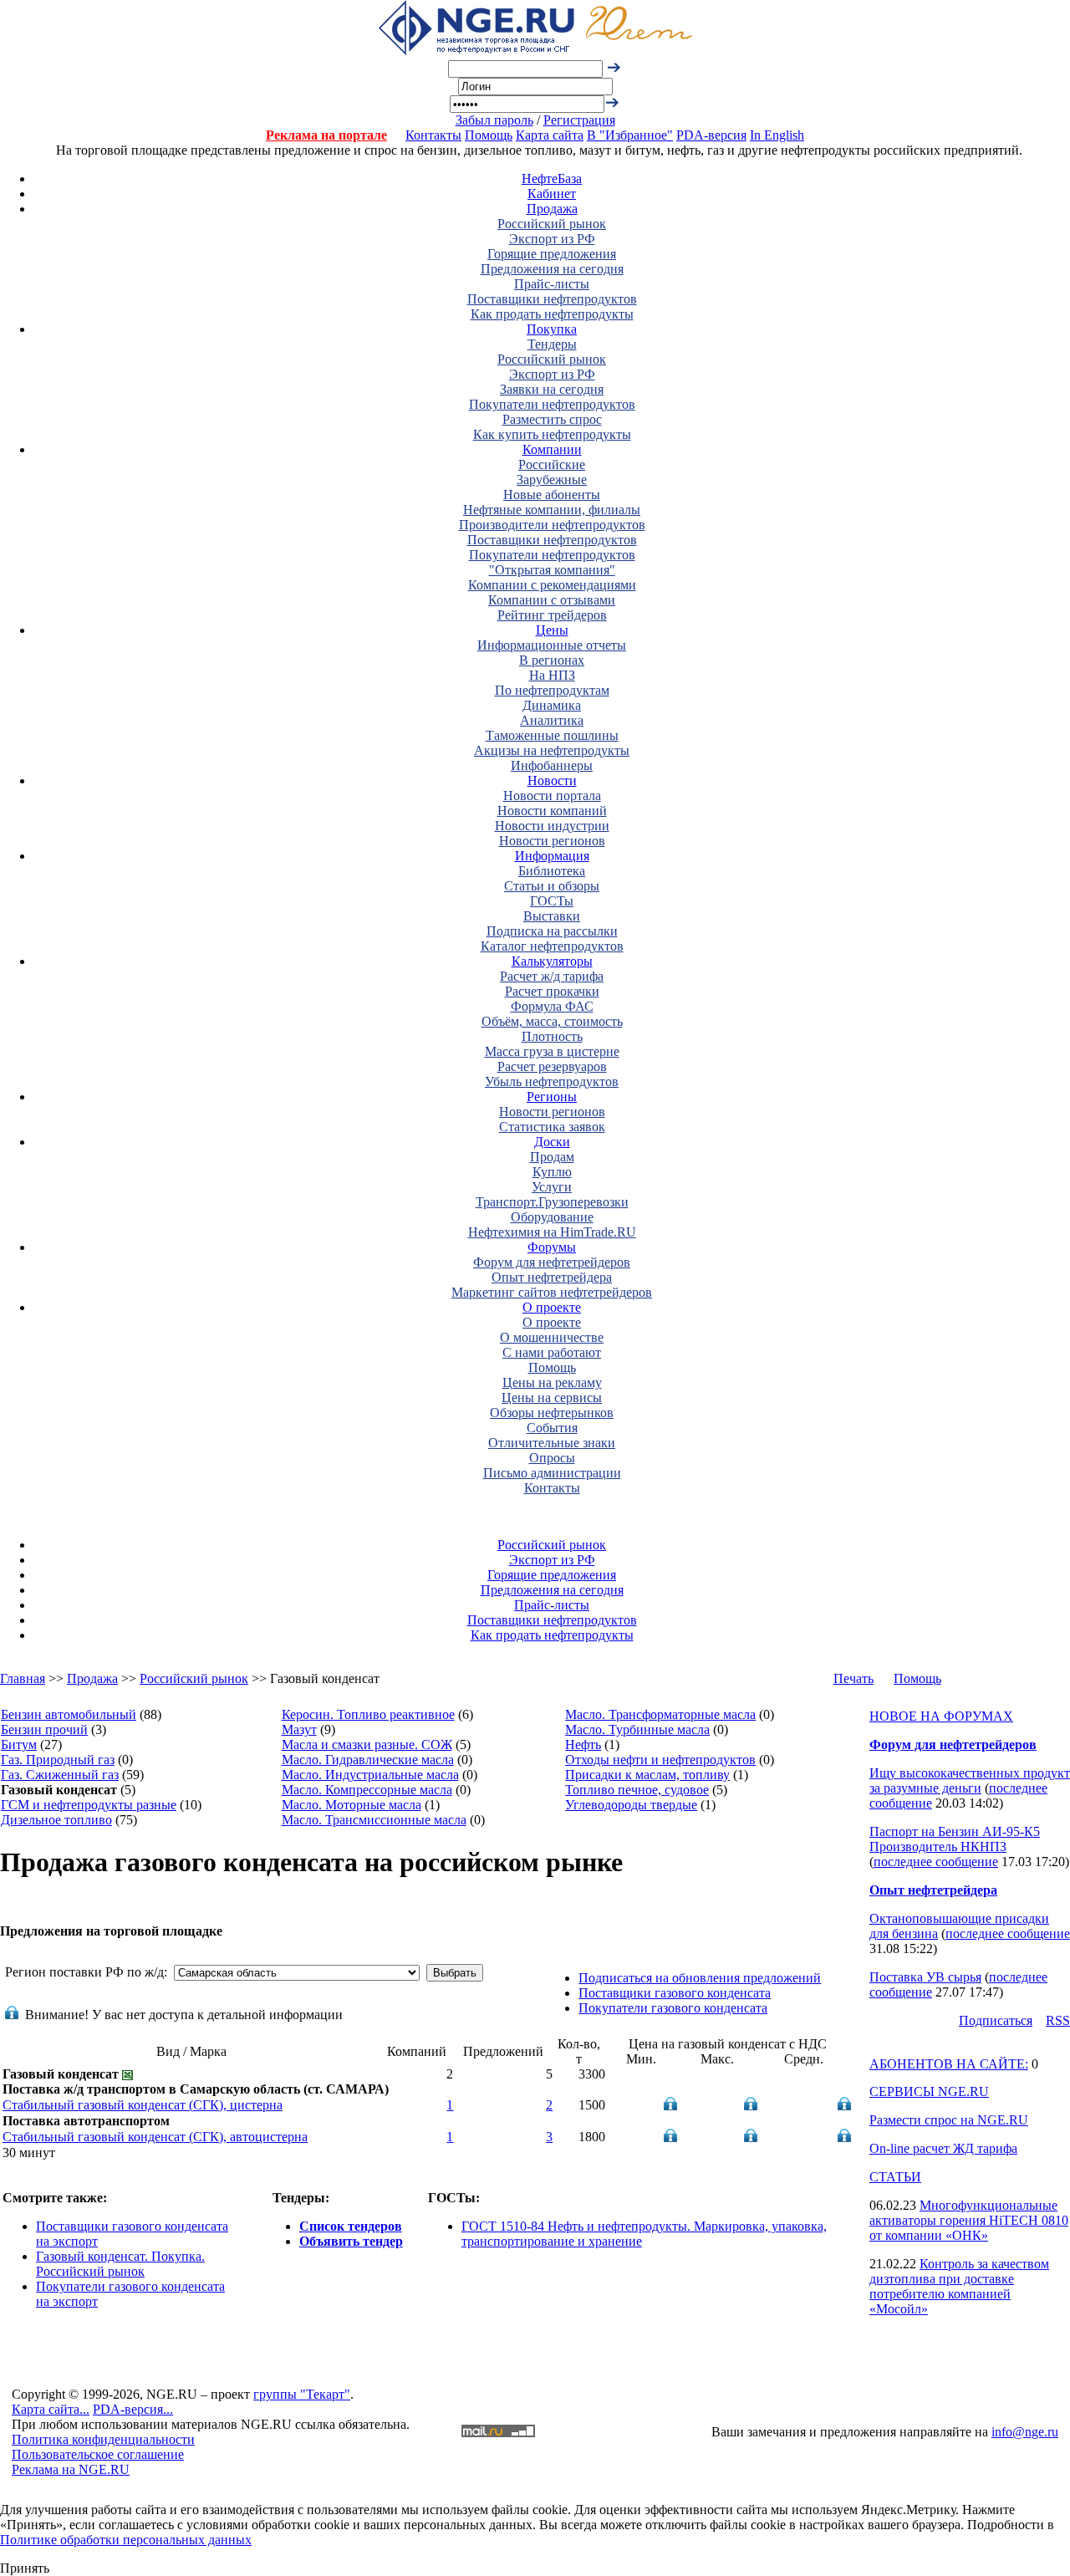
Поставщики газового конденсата (675, 1993)
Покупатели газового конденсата (673, 2008)
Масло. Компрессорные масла (367, 1790)
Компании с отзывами (552, 600)
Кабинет (552, 194)
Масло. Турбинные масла (637, 1729)
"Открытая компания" (552, 570)
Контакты (433, 135)
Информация (552, 856)
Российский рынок (552, 224)
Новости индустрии (552, 826)
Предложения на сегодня (552, 269)
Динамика (552, 705)
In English (777, 135)
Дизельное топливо (56, 1820)
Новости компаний (552, 811)
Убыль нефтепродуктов (552, 1081)
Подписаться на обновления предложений (700, 1978)
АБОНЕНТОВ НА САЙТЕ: (949, 2064)
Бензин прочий (44, 1729)
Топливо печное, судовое (637, 1790)
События (552, 1428)
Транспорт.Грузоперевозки (552, 1202)
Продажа (552, 209)
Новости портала (552, 796)
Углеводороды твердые (631, 1805)
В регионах (552, 660)
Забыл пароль (494, 120)
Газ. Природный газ (58, 1760)
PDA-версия (711, 135)
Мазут (299, 1729)
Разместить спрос (552, 419)
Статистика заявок (552, 1127)
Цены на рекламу (552, 1382)
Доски (552, 1142)
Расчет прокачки (552, 991)
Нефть (583, 1745)
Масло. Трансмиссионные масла (374, 1820)
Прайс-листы (552, 284)
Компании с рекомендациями (552, 585)
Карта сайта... (51, 2409)
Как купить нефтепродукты (552, 434)
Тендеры (552, 344)
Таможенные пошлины (552, 735)
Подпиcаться (996, 2020)
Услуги (552, 1187)
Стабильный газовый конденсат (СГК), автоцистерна (155, 2137)
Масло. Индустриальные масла (370, 1775)
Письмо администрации (552, 1473)
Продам (552, 1157)
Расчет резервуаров (552, 1066)
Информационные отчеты (552, 645)
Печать (853, 1678)
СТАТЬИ (895, 2177)
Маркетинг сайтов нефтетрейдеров (552, 1292)
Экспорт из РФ (552, 239)
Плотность (552, 1036)
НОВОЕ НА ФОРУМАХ (941, 1716)
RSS (1058, 2020)
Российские (552, 464)
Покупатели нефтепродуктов (552, 404)
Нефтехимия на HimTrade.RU (552, 1232)
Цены (552, 630)
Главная (23, 1678)
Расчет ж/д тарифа (552, 976)
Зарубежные (552, 479)
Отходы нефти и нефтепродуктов (660, 1760)
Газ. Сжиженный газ (60, 1775)
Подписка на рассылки (552, 931)
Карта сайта (550, 135)
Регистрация (579, 120)
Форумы (552, 1247)
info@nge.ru (1025, 2432)
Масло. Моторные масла (352, 1805)
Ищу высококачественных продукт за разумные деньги (970, 1780)
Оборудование (552, 1217)
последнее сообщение (936, 1862)
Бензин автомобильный (69, 1714)
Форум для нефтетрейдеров (552, 1262)
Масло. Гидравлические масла (368, 1760)
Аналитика (552, 720)
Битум (19, 1745)
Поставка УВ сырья (925, 1977)
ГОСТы (552, 901)
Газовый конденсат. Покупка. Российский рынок (120, 2264)
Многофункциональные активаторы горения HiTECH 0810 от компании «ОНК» (969, 2220)
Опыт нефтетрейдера (552, 1277)
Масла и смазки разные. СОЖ (367, 1745)
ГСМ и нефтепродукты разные (89, 1805)
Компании (552, 449)
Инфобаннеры (552, 765)
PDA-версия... (133, 2409)
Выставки (552, 916)
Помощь (489, 135)
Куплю (552, 1172)
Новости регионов (552, 841)
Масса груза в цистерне (552, 1051)
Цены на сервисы (552, 1398)
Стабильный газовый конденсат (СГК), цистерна (143, 2105)
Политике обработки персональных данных (126, 2540)
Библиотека (552, 871)
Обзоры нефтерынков (552, 1413)
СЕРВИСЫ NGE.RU (929, 2091)
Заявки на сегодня (552, 389)
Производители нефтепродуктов (552, 525)
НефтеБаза (552, 179)
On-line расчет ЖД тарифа (943, 2148)
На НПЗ (552, 675)
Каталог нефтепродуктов (552, 946)
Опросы (552, 1458)
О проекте (552, 1307)
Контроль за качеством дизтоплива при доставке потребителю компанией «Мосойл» (959, 2286)
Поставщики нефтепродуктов (552, 299)
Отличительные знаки (552, 1443)
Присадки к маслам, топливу (647, 1775)
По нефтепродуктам (552, 690)
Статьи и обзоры (552, 886)
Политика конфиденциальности (103, 2439)
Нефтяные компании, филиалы (552, 510)
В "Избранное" (630, 135)
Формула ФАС (552, 1006)
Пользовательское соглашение (98, 2454)
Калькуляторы (552, 961)
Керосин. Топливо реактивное (368, 1714)
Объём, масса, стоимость (552, 1021)
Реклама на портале (326, 135)
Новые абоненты (552, 495)
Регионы (552, 1097)
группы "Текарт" (302, 2394)
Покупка (552, 329)
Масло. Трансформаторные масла (660, 1714)
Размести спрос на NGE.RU (949, 2120)
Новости (552, 780)
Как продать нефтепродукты (552, 314)
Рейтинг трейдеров (552, 615)
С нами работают (552, 1352)
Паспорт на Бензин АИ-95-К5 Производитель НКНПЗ (955, 1839)
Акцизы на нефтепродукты (552, 750)
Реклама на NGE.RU (71, 2469)
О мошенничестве (552, 1337)
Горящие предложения (552, 254)
